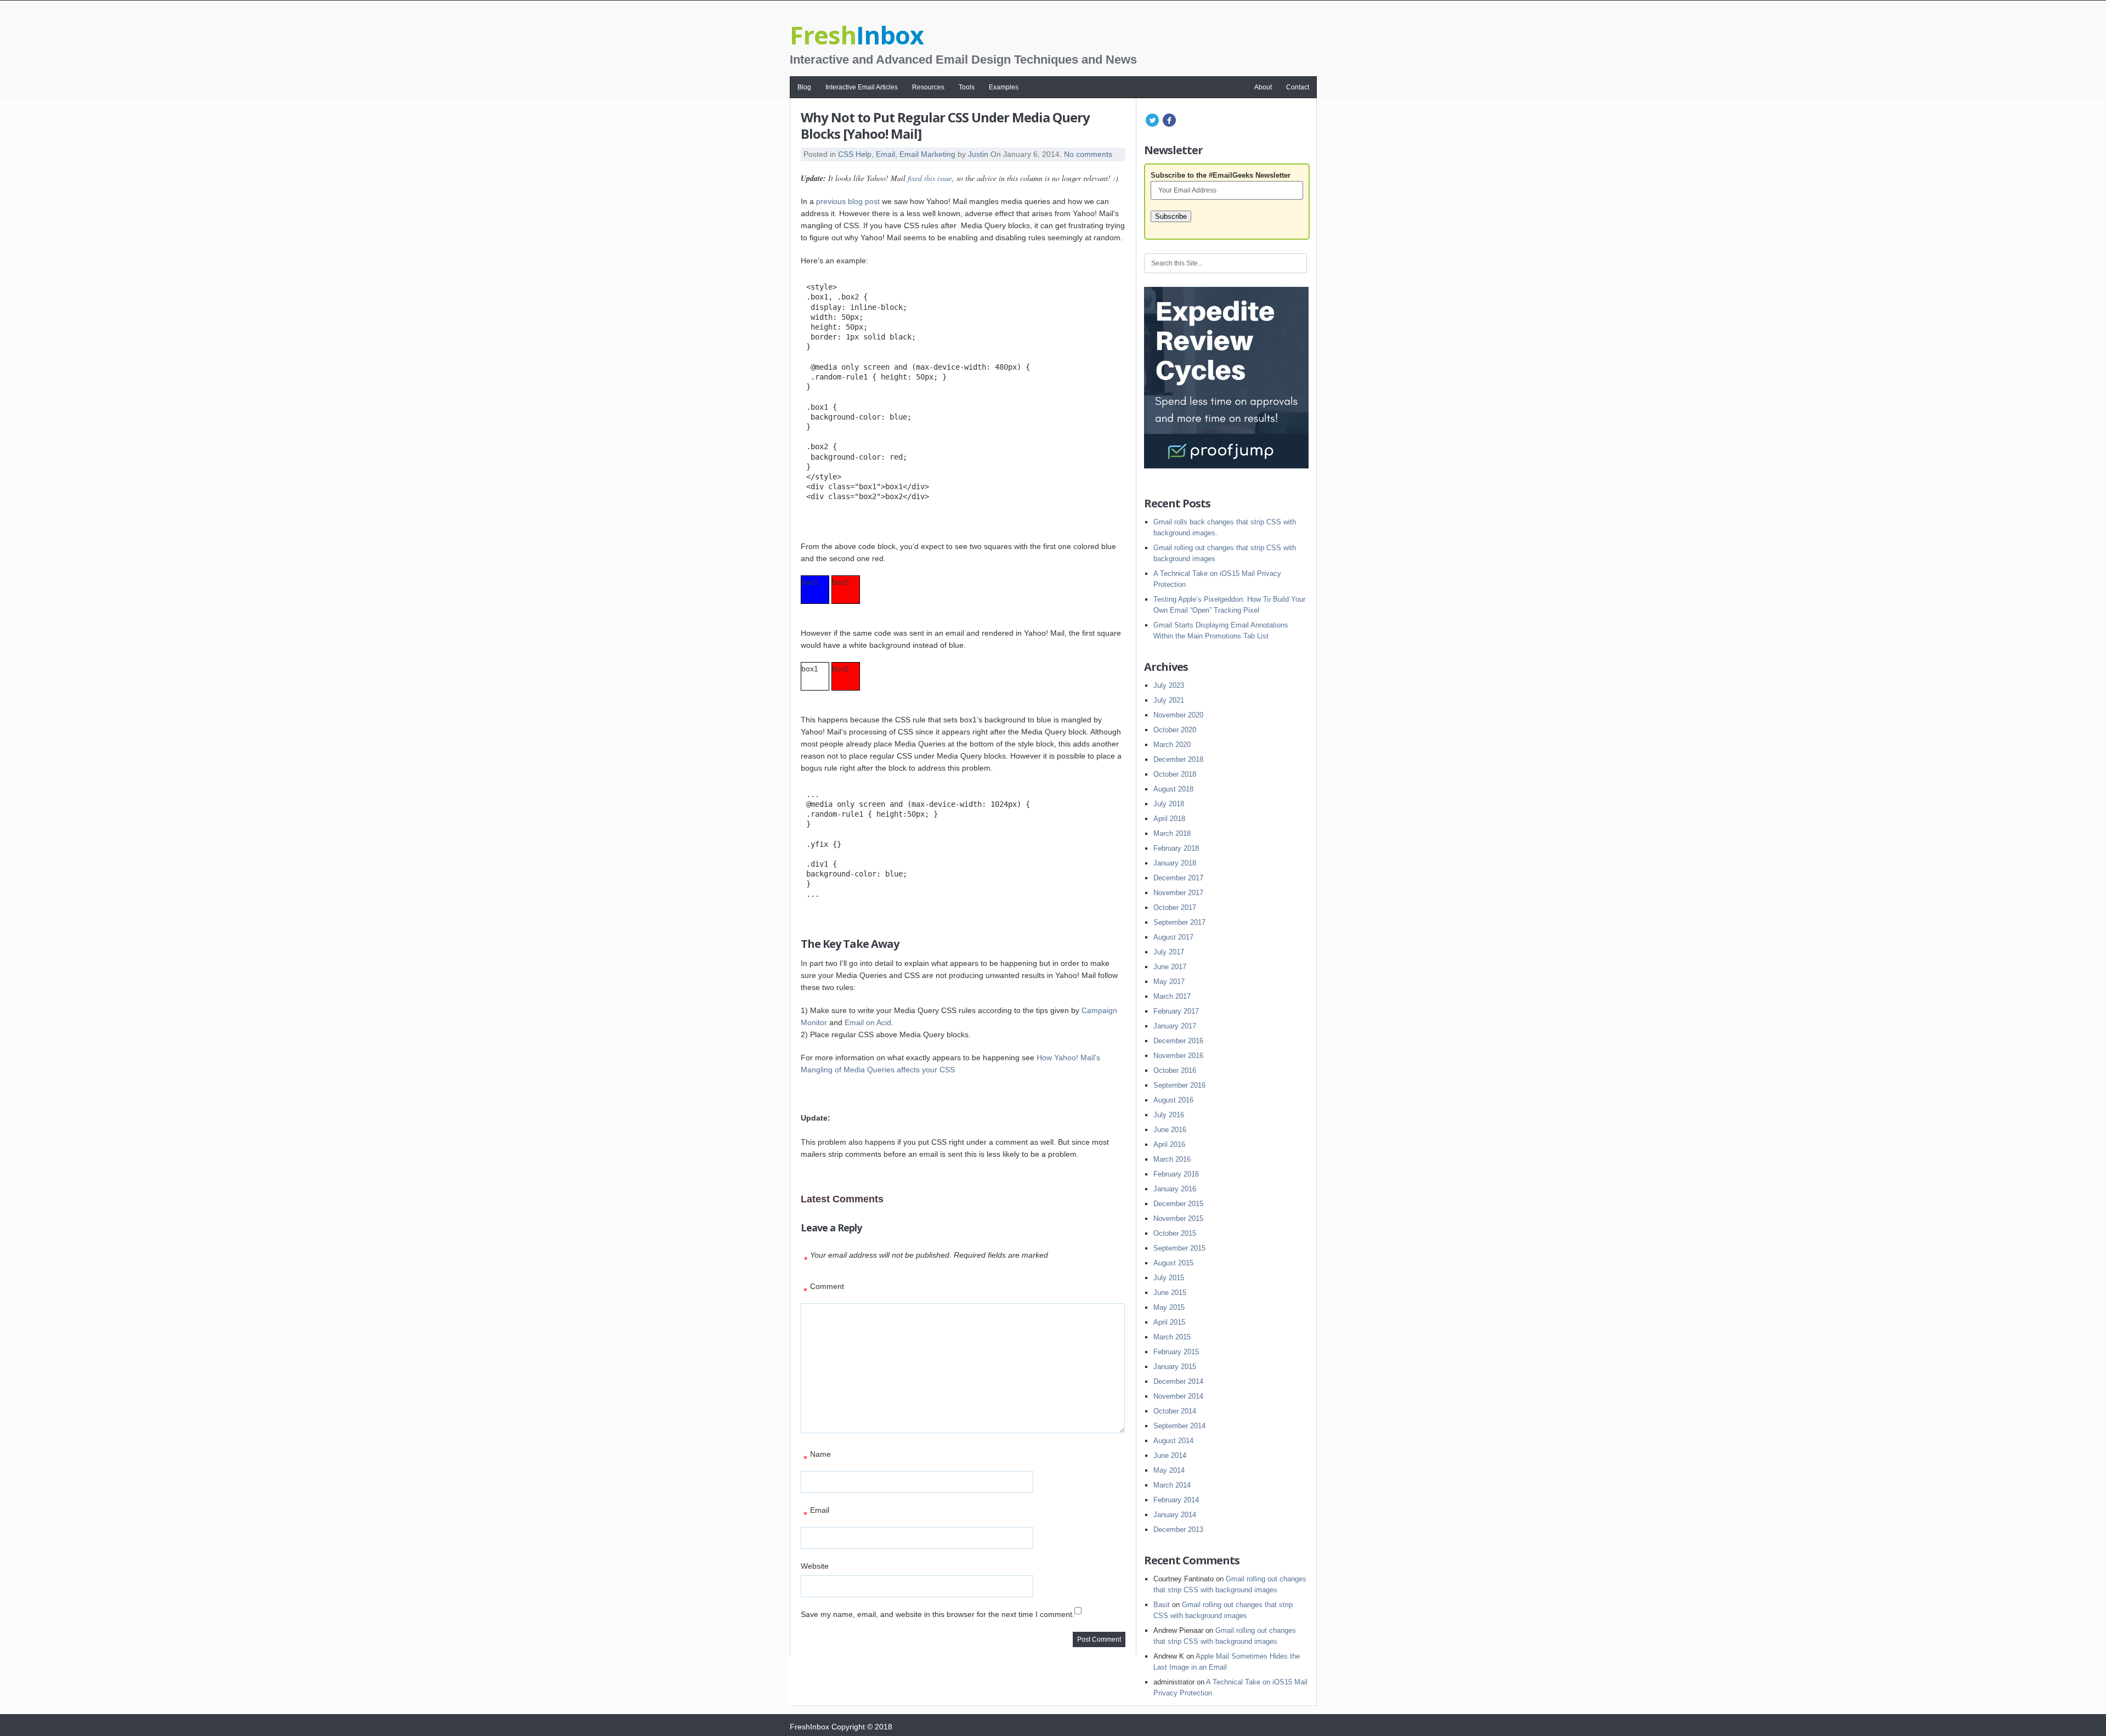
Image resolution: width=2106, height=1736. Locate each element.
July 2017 (1169, 952)
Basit (1162, 1605)
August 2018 (1173, 789)
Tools (967, 87)
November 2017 (1178, 893)
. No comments (1086, 154)
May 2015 (1169, 1307)
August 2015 (1173, 1263)
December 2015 (1178, 1204)
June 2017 (1170, 967)
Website (815, 1566)
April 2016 (1169, 1144)
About (1263, 87)
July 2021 (1169, 700)
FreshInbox (809, 1727)
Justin (978, 154)
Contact (1298, 87)
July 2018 (1169, 804)
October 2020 (1175, 730)
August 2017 (1173, 937)
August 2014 (1173, 1441)
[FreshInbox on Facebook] (1169, 126)
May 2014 (1169, 1470)
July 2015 (1169, 1278)
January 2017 (1175, 1026)
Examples (1004, 87)
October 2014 (1175, 1411)
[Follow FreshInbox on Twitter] (1152, 126)
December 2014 (1178, 1381)
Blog (804, 87)
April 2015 (1169, 1322)
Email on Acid (868, 1022)
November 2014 (1178, 1396)
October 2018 (1175, 774)
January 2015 (1175, 1367)
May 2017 (1169, 982)
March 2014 (1172, 1485)
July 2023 (1169, 685)
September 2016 (1179, 1085)
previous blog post (848, 201)
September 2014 (1179, 1426)
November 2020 (1178, 715)
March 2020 (1172, 745)
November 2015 (1178, 1218)
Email (885, 154)
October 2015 (1175, 1233)
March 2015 (1172, 1337)
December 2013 (1178, 1529)
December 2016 (1178, 1041)
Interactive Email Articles (862, 87)
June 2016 (1170, 1130)
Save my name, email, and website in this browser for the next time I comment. (938, 1614)
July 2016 (1169, 1115)
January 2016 (1175, 1189)
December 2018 (1178, 759)
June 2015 (1170, 1293)
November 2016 (1178, 1056)
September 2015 (1179, 1248)
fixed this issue (930, 178)
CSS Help (855, 154)
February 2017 (1176, 1011)
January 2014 (1175, 1515)
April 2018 (1169, 819)
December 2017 (1178, 878)
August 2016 (1173, 1100)
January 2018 (1175, 863)
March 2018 (1172, 833)
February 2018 (1176, 848)
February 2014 (1176, 1500)
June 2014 (1170, 1455)
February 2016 (1176, 1174)
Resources (928, 87)
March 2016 (1172, 1159)
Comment (824, 1289)
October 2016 (1175, 1070)
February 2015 (1176, 1352)
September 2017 (1179, 922)
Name (817, 1457)
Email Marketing (927, 154)
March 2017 (1172, 996)
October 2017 (1175, 907)
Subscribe (1171, 216)
